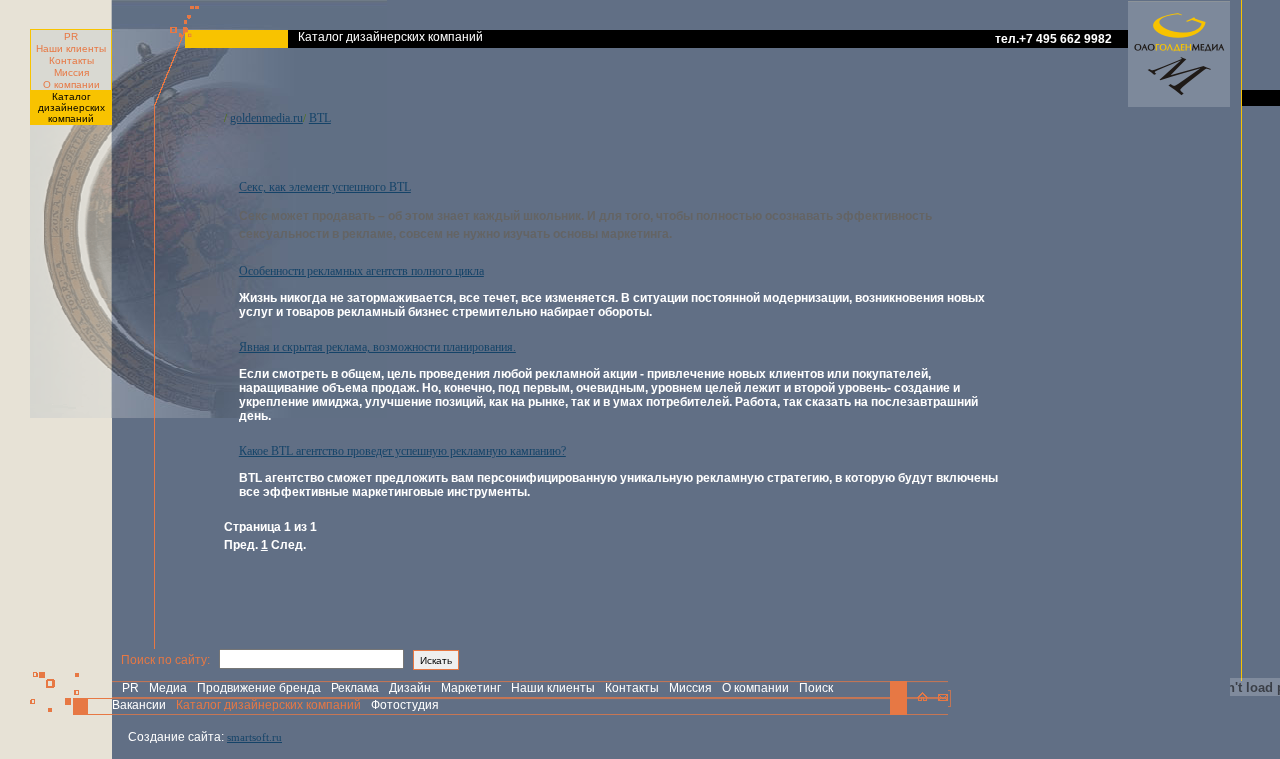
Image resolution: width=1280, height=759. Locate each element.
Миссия (71, 72)
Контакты (71, 60)
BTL (320, 118)
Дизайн (410, 688)
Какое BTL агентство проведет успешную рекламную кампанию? (402, 451)
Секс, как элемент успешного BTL (325, 187)
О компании (71, 84)
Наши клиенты (71, 48)
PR (71, 36)
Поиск (816, 688)
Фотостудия (405, 705)
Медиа (168, 688)
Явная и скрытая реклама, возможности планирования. (377, 347)
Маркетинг (471, 688)
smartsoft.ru (254, 737)
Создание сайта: (176, 737)
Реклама (355, 688)
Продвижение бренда (259, 688)
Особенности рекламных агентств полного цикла (361, 271)
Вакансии (139, 705)
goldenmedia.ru (266, 118)
